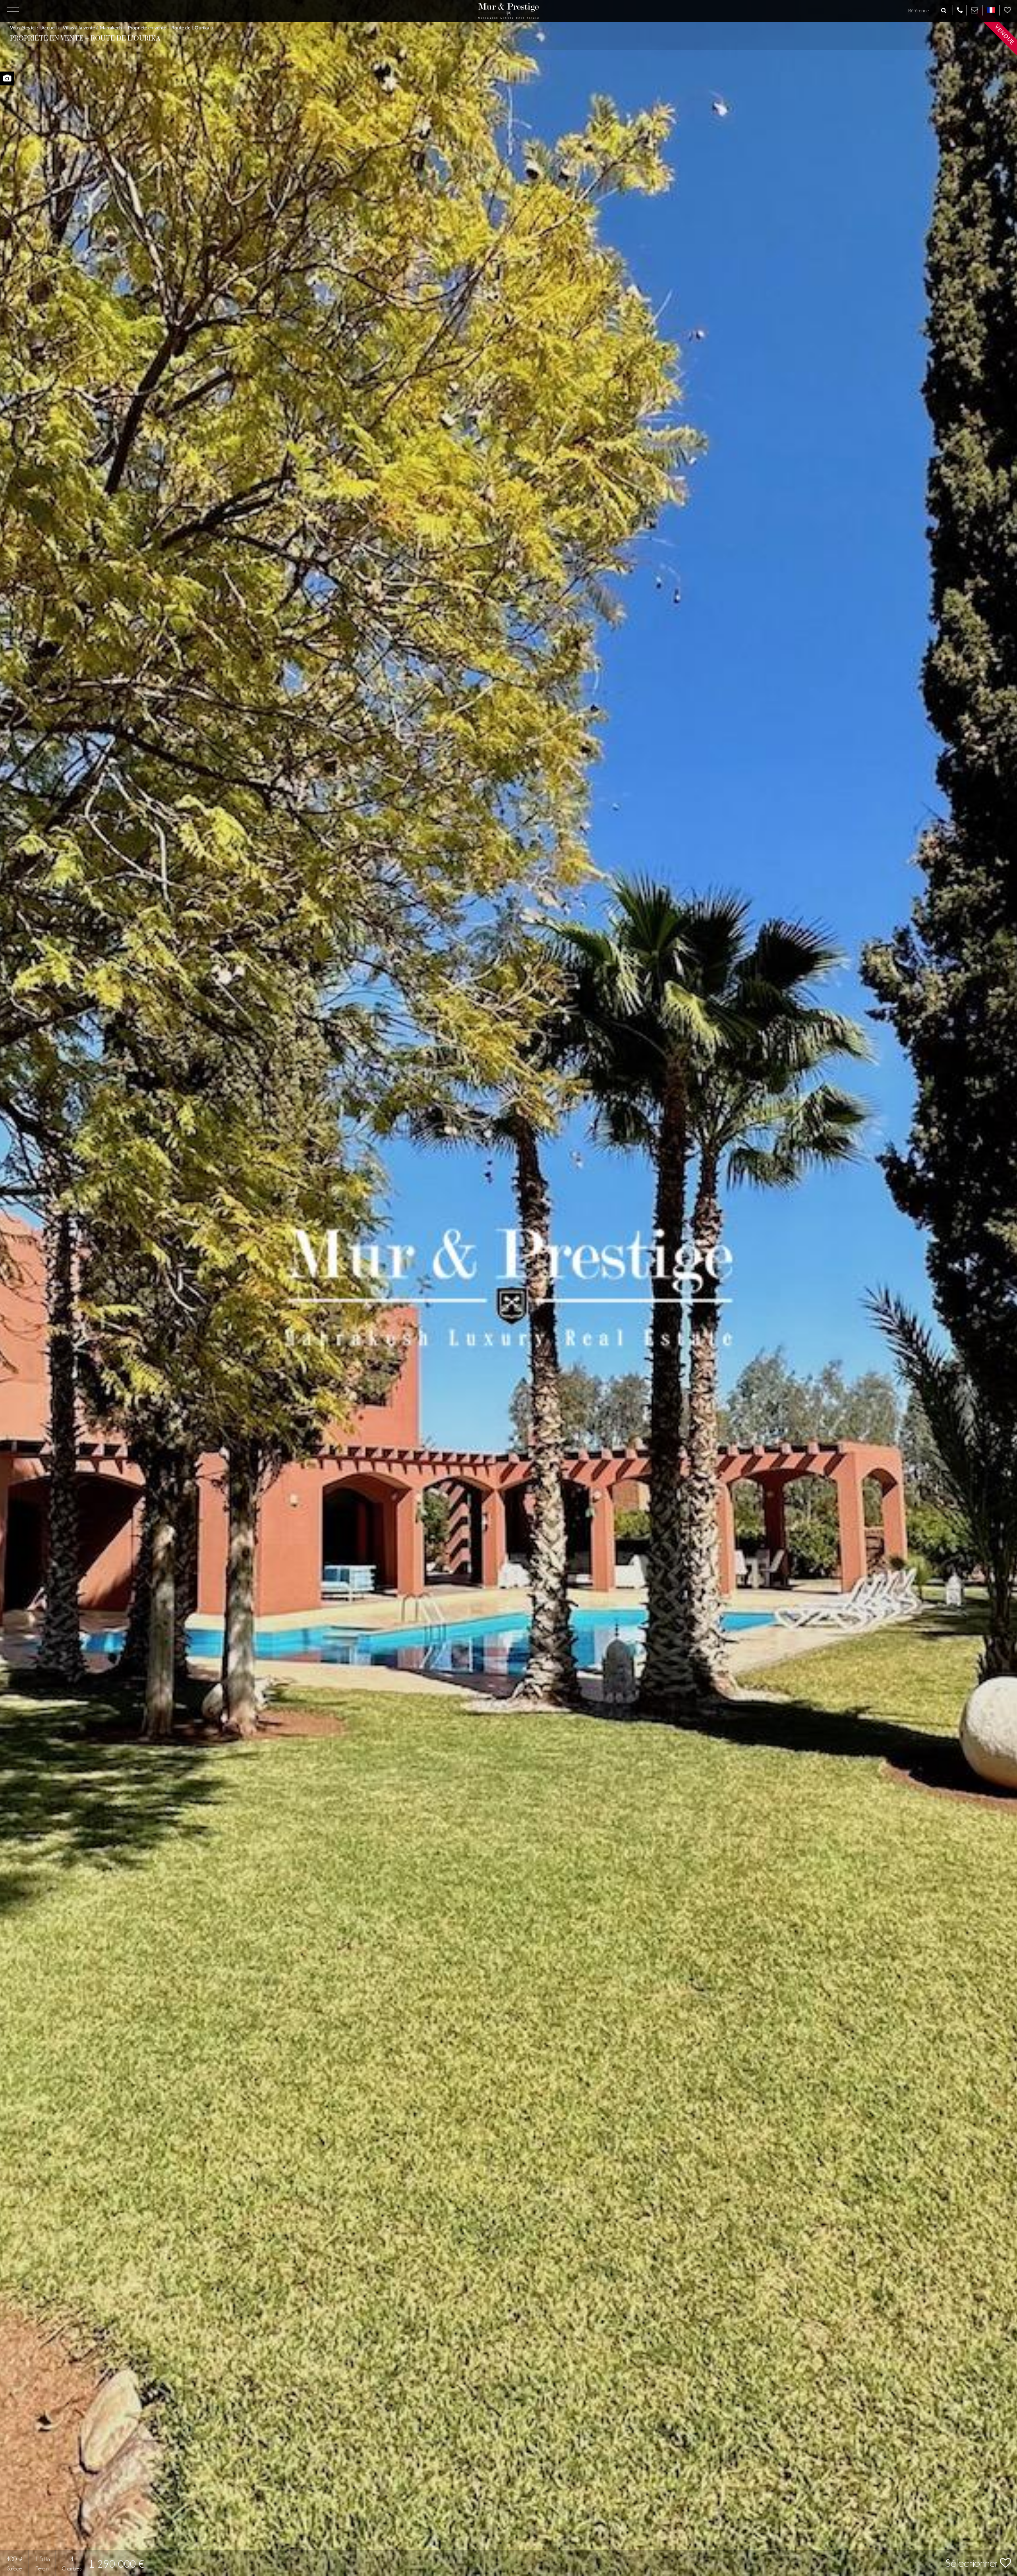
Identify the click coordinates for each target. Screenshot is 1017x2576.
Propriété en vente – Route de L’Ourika (170, 28)
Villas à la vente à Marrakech (93, 28)
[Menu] (13, 11)
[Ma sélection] (1007, 10)
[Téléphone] (960, 10)
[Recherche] (944, 11)
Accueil (50, 28)
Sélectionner (973, 2563)
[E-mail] (974, 10)
